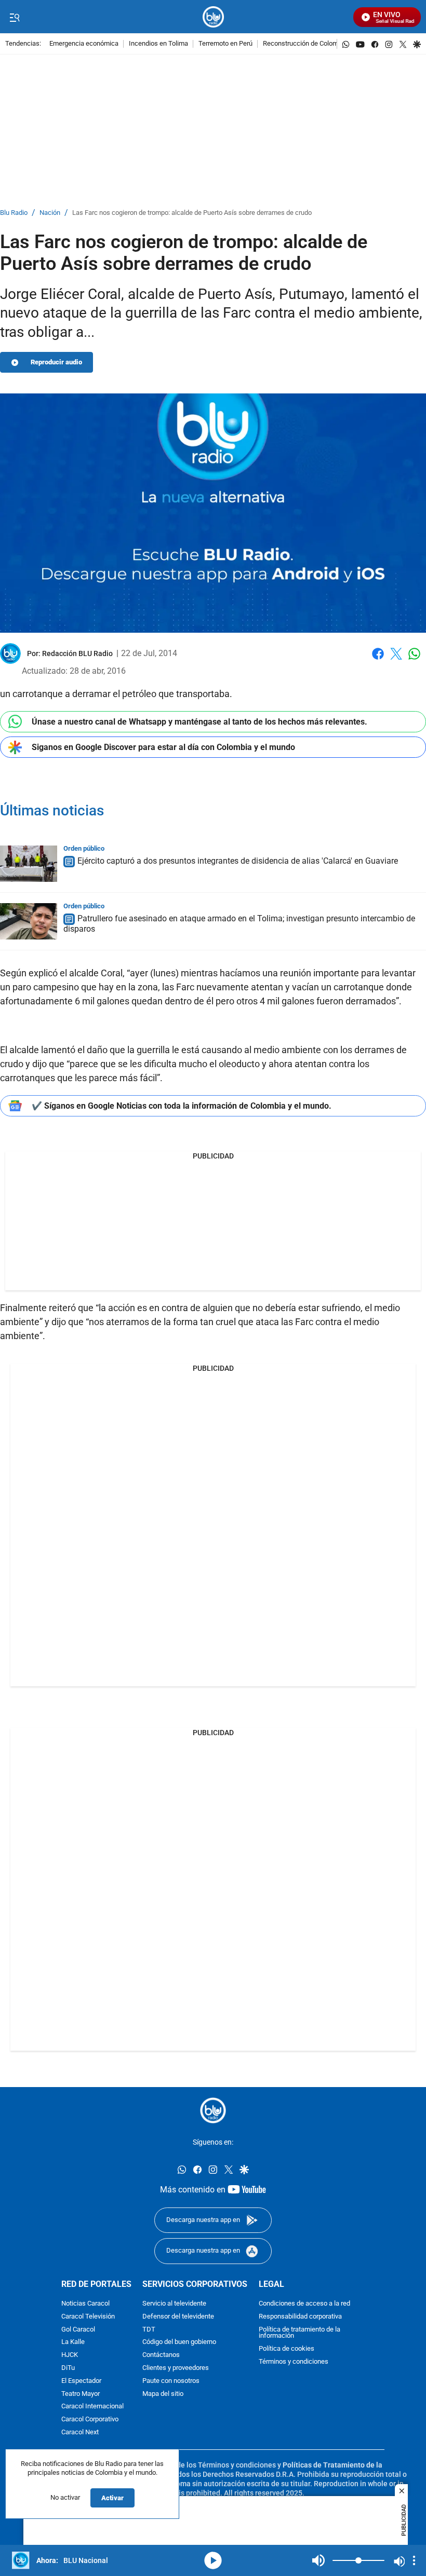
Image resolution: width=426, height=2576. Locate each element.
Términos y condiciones (294, 2362)
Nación (50, 213)
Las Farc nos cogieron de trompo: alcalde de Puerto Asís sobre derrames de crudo (192, 213)
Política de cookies (287, 2349)
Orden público (84, 848)
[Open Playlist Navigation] (414, 2560)
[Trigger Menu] (14, 17)
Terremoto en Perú (225, 44)
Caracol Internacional (92, 2407)
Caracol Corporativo (90, 2420)
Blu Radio (14, 213)
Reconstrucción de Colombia (305, 44)
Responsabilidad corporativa (300, 2316)
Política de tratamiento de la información (299, 2333)
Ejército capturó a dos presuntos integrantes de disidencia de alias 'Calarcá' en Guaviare (238, 861)
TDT (149, 2329)
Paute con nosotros (171, 2381)
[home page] (213, 17)
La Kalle (73, 2342)
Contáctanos (161, 2355)
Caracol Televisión (88, 2316)
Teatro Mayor (81, 2394)
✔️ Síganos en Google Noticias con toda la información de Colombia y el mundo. (182, 1106)
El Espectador (81, 2381)
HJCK (70, 2355)
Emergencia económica (84, 44)
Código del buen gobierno (179, 2342)
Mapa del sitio (163, 2394)
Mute (318, 2560)
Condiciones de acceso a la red (304, 2304)
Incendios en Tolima (158, 44)
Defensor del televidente (178, 2316)
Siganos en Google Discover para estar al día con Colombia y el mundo (163, 747)
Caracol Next (80, 2432)
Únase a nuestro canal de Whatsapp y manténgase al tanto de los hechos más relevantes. (199, 722)
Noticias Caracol (85, 2304)
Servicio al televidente (174, 2304)
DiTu (68, 2368)
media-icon (213, 2560)
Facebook (378, 660)
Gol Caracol (78, 2329)
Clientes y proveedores (176, 2368)
